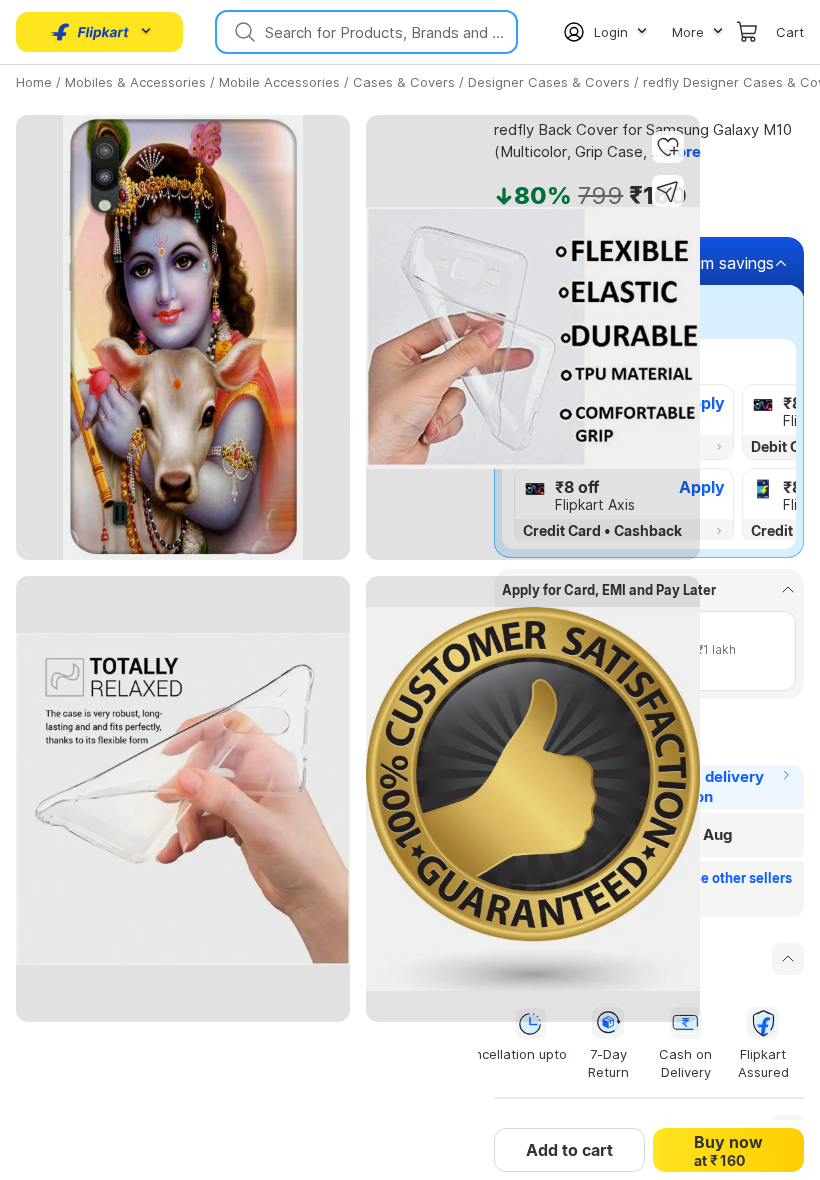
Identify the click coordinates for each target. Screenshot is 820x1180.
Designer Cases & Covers (549, 82)
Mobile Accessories (279, 82)
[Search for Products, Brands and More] (243, 32)
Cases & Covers (404, 82)
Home (34, 82)
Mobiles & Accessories (135, 82)
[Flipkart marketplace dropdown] (90, 32)
